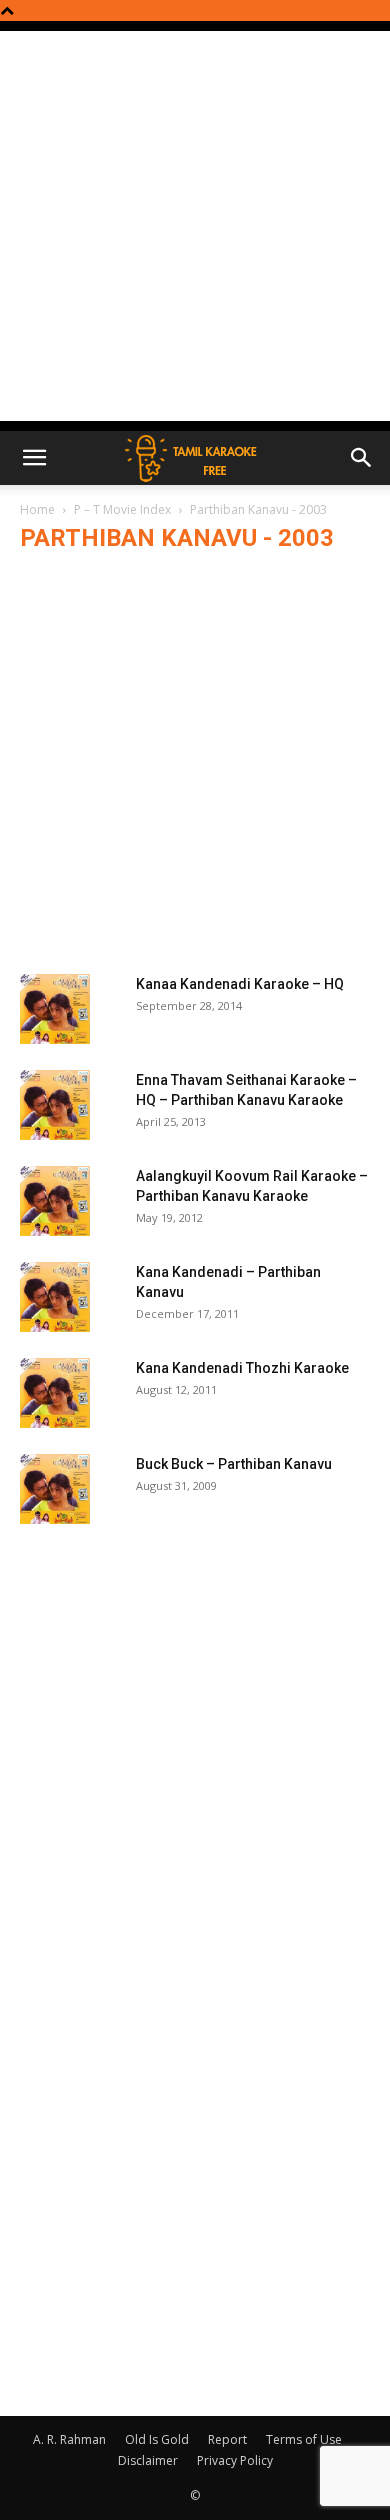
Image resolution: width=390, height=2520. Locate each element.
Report (227, 2439)
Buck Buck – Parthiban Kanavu (234, 1464)
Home (37, 509)
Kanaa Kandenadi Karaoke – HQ (240, 984)
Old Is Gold (157, 2439)
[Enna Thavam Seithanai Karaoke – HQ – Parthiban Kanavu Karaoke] (55, 1105)
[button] (34, 458)
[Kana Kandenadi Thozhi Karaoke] (55, 1393)
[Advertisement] (195, 226)
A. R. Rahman (69, 2439)
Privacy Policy (235, 2460)
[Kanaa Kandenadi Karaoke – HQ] (55, 1009)
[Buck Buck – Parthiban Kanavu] (55, 1489)
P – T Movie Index (122, 509)
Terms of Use (304, 2439)
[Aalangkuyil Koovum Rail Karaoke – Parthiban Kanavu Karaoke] (55, 1201)
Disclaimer (148, 2460)
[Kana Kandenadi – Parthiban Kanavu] (55, 1297)
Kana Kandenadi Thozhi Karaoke (242, 1368)
